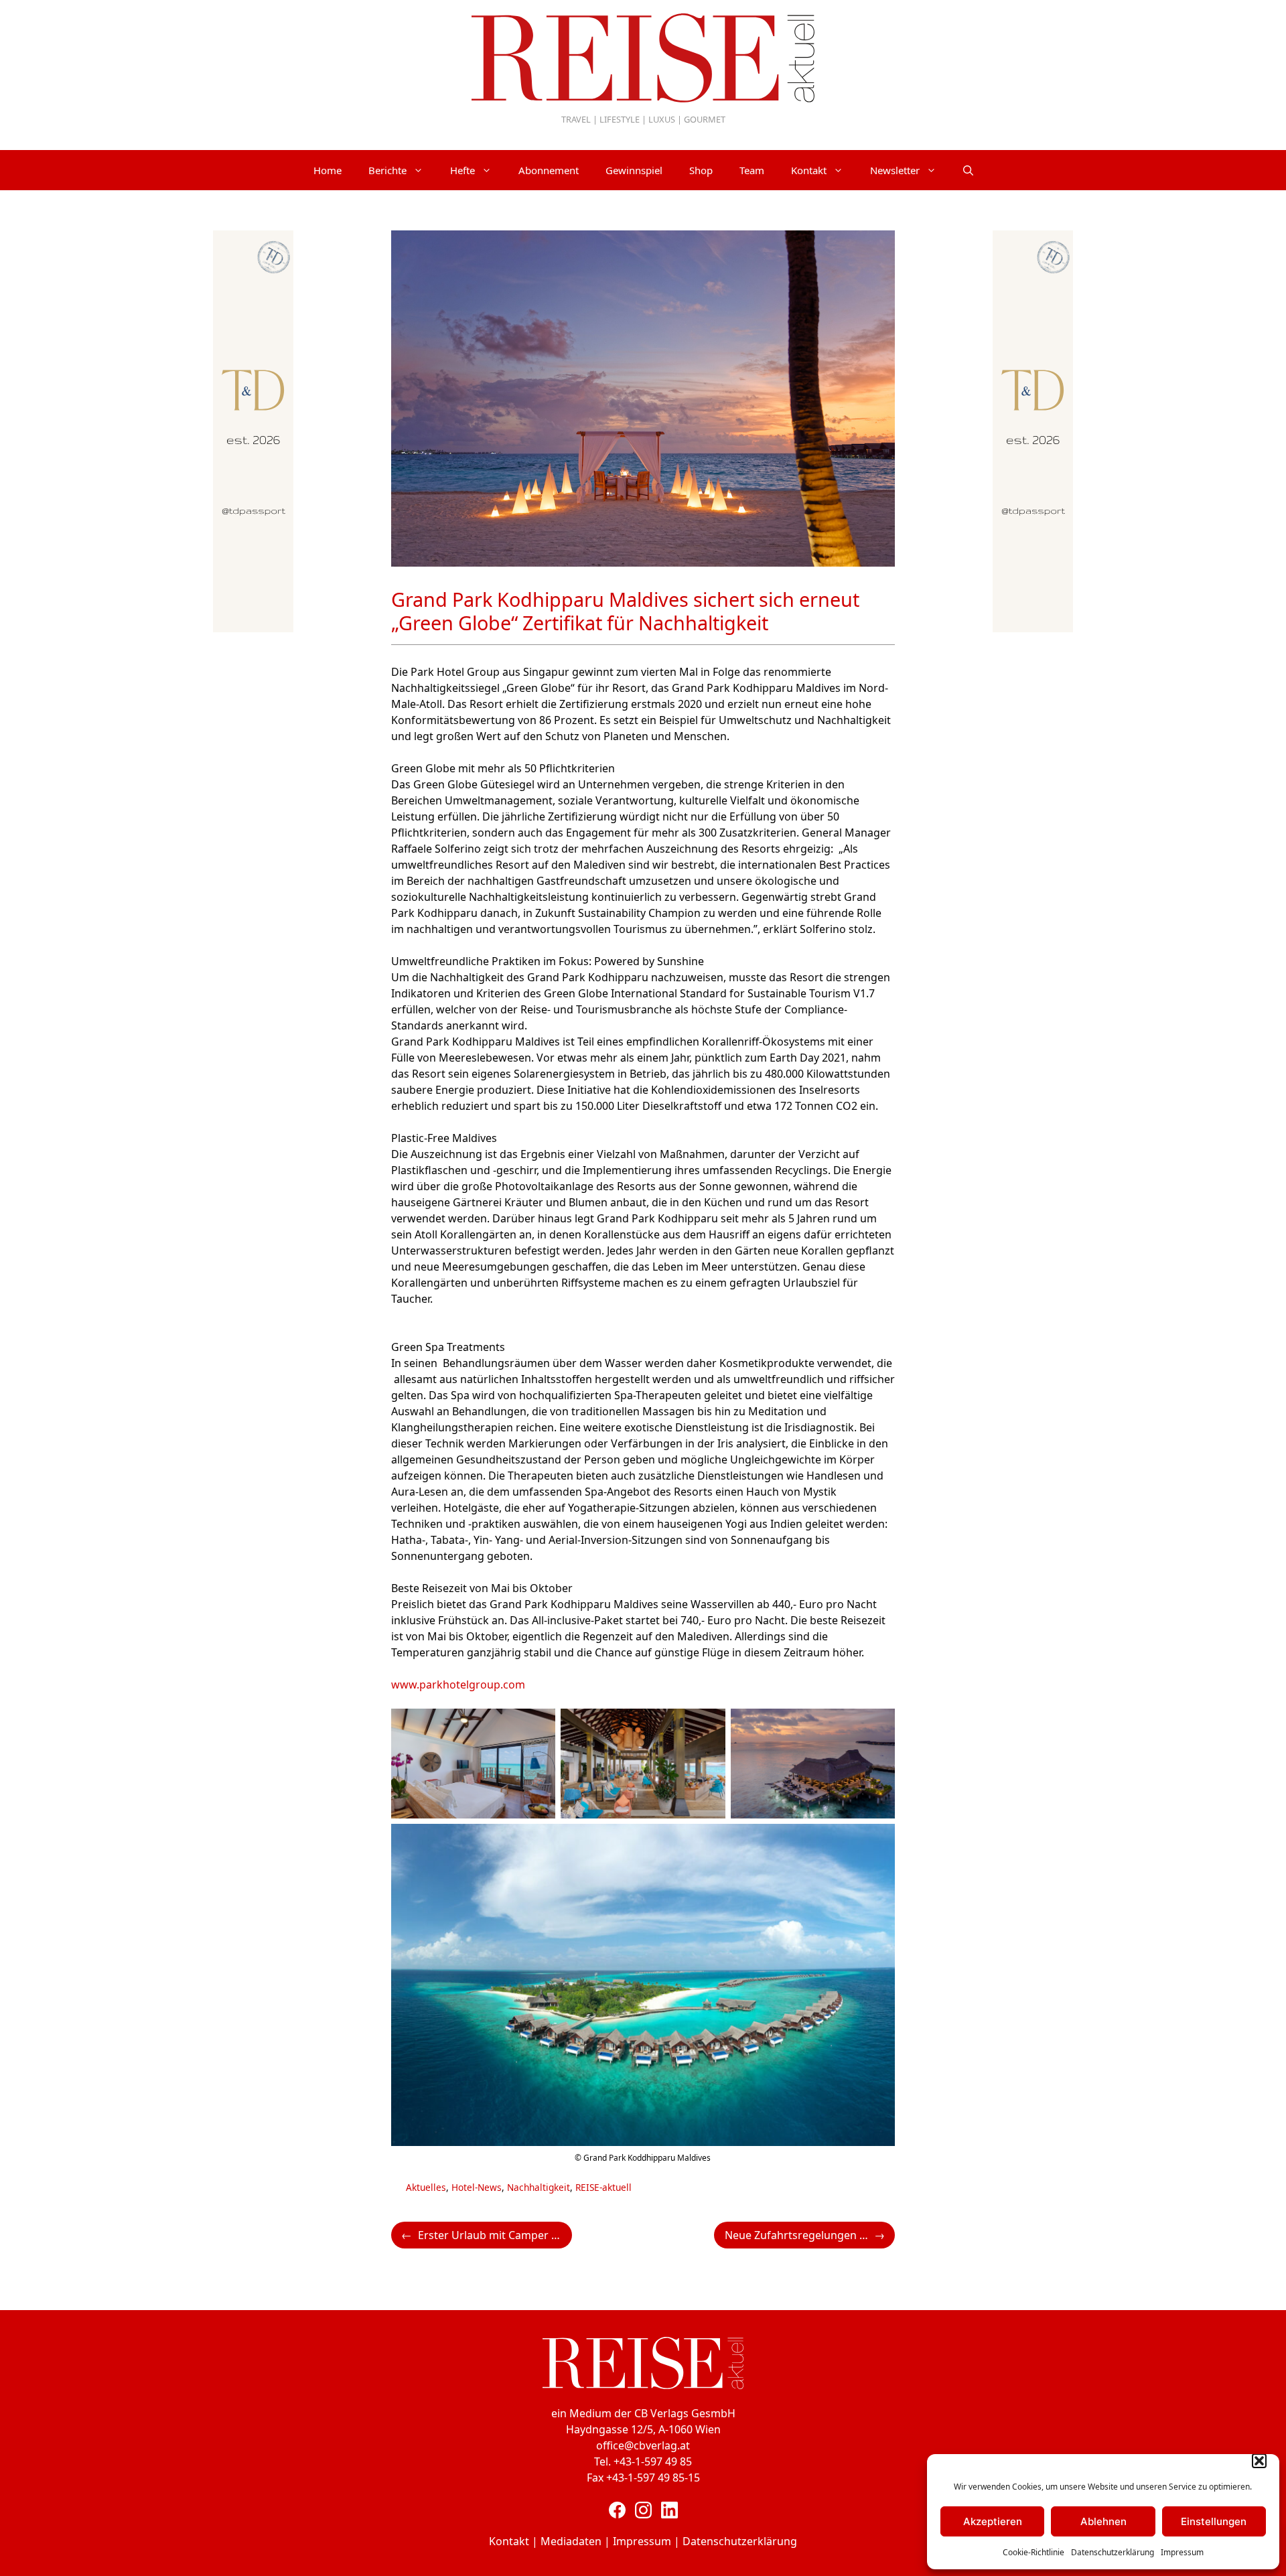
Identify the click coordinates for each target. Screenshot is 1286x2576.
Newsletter (895, 170)
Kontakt (809, 170)
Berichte (387, 170)
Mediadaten (571, 2541)
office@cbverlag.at (643, 2445)
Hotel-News (477, 2187)
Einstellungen (1214, 2521)
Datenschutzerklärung (1113, 2552)
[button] (1259, 2461)
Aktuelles (426, 2187)
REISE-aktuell (603, 2187)
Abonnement (549, 170)
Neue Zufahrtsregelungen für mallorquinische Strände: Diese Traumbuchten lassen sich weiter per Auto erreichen (810, 2235)
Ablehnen (1103, 2521)
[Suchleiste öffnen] (968, 170)
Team (752, 170)
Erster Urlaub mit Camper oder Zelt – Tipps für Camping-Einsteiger (495, 2235)
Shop (701, 170)
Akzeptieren (993, 2521)
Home (328, 170)
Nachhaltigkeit (539, 2187)
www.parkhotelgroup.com (458, 1685)
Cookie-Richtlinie (1033, 2552)
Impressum (1182, 2552)
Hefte (462, 170)
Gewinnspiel (634, 170)
